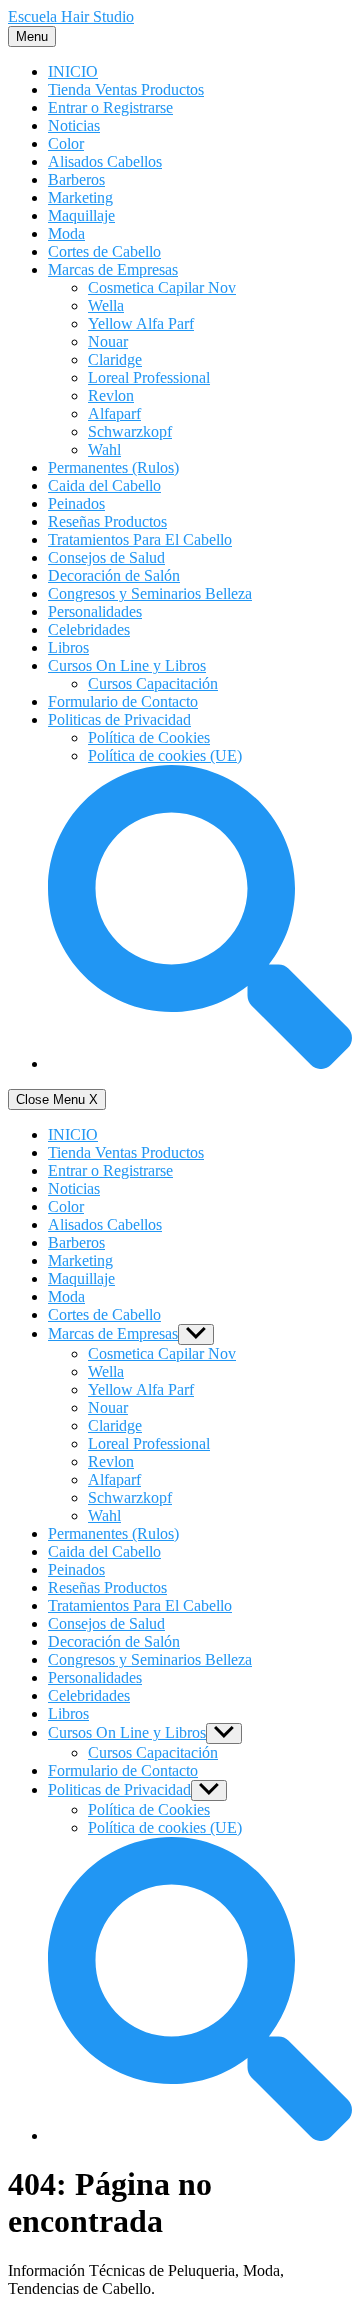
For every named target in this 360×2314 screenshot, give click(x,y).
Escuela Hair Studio (71, 16)
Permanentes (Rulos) (113, 467)
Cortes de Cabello (104, 251)
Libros (68, 647)
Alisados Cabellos (105, 161)
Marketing (80, 197)
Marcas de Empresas (113, 269)
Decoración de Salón (114, 575)
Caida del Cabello (104, 485)
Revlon (111, 395)
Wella (106, 305)
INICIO (73, 71)
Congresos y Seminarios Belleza (150, 593)
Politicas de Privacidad (119, 719)
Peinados (76, 503)
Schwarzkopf (130, 431)
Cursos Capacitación (153, 683)
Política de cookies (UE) (165, 755)
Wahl (104, 449)
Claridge (115, 359)
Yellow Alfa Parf (141, 323)
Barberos (76, 179)
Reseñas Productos (107, 521)
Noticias (74, 125)
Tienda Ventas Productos (126, 89)
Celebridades (89, 629)
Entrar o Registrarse (110, 107)
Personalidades (95, 611)
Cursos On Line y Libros (127, 665)
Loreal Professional (149, 377)
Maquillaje (81, 215)
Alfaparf (114, 413)
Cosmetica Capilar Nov (162, 287)
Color (66, 143)
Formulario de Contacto (123, 701)
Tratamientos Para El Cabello (140, 539)
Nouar (108, 341)
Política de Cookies (149, 737)
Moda (66, 233)
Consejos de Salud (106, 557)
